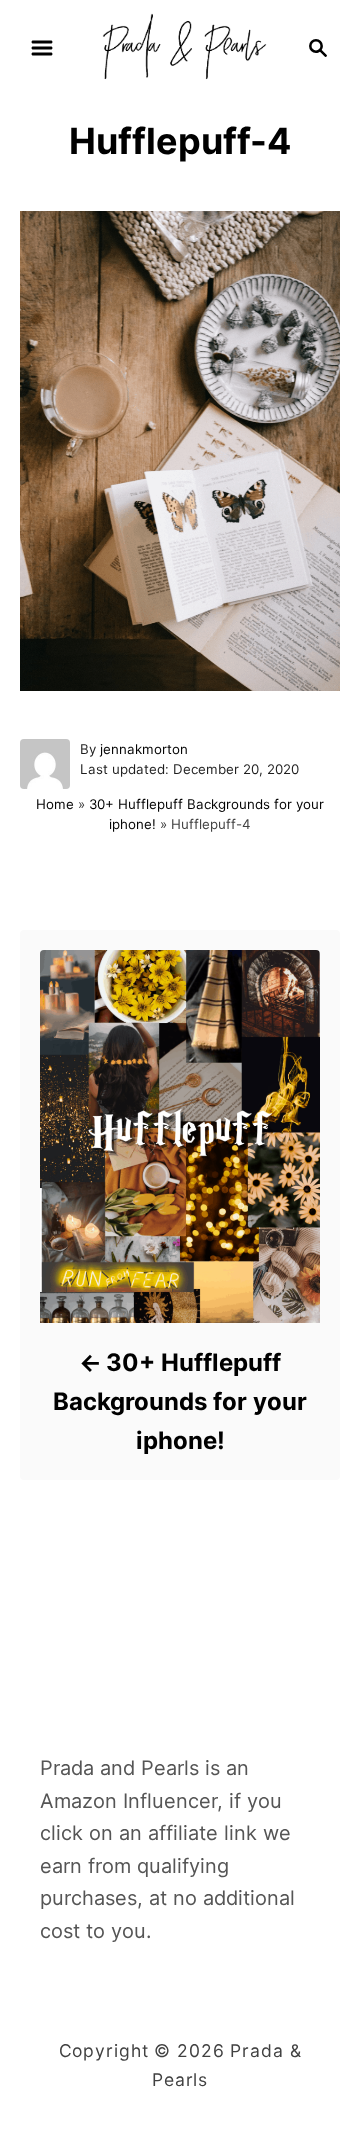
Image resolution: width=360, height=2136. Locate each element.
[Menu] (42, 48)
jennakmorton (144, 749)
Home (55, 804)
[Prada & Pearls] (180, 46)
